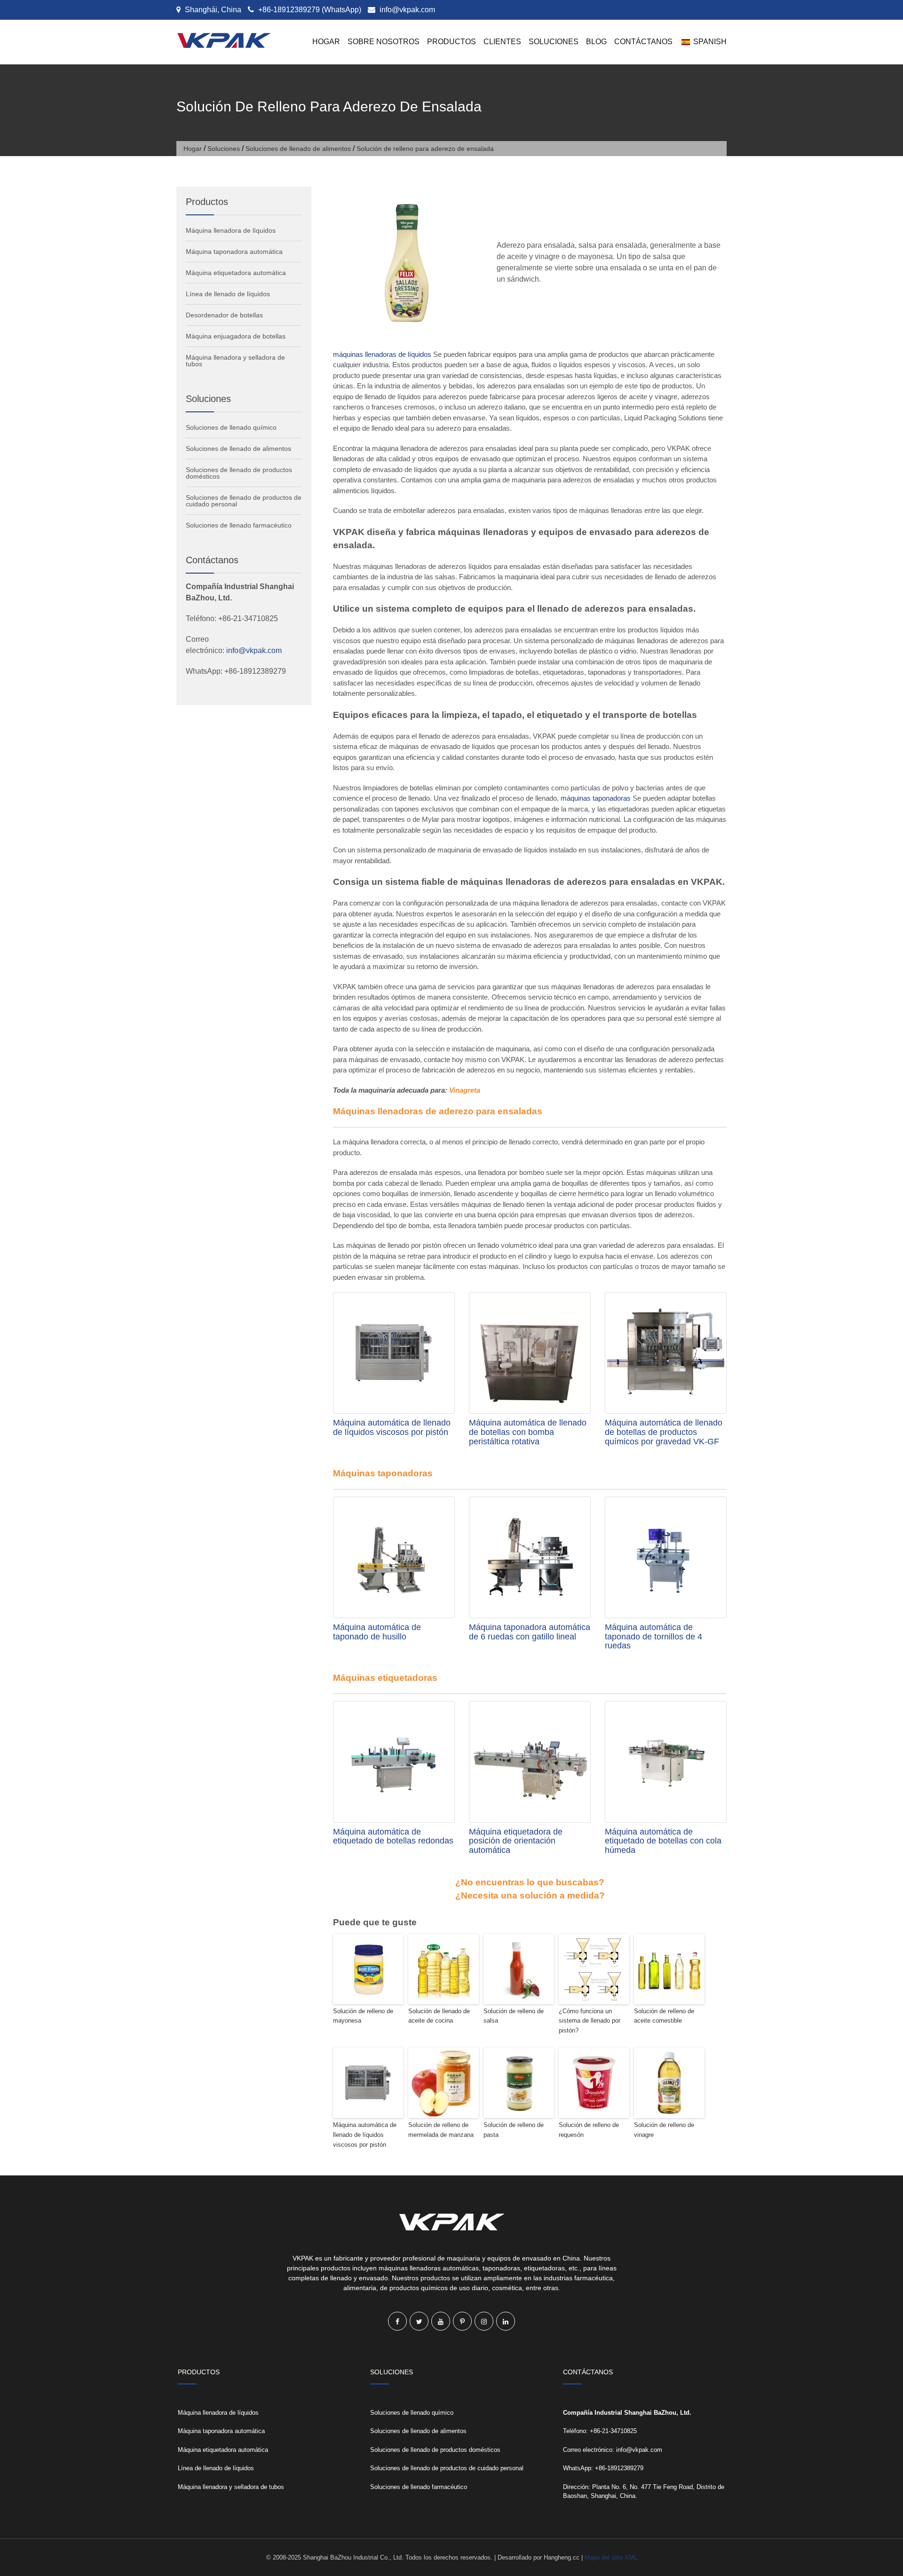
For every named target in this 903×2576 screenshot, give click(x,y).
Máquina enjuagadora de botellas (236, 336)
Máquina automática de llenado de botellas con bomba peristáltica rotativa (528, 1432)
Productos (451, 42)
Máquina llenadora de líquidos (231, 230)
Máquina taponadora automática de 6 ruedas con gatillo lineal (530, 1632)
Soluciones (554, 42)
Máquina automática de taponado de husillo (377, 1632)
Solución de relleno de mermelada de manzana (441, 2130)
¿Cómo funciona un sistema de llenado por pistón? (590, 2021)
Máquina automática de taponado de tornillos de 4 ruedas (653, 1637)
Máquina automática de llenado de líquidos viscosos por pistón (392, 1427)
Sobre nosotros (384, 42)
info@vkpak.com (407, 10)
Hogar (326, 42)
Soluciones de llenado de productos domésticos (239, 473)
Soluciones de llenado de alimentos (298, 149)
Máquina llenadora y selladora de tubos (235, 361)
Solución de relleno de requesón (589, 2130)
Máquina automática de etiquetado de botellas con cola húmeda (663, 1841)
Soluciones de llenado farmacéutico (239, 525)
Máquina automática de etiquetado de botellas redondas (393, 1836)
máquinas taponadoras (596, 798)
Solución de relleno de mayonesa (363, 2016)
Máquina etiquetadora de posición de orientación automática (516, 1841)
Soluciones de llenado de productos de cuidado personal (244, 501)
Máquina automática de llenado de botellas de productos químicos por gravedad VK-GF (664, 1432)
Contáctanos (643, 42)
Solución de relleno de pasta (514, 2130)
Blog (596, 42)
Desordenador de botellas (224, 315)
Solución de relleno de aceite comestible (664, 2016)
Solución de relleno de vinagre (664, 2130)
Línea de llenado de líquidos (228, 294)
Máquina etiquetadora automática (236, 273)
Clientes (502, 42)
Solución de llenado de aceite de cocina (439, 2016)
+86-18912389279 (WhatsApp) (309, 10)
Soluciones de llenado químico (231, 427)
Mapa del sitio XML (611, 2557)
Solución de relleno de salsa (514, 2016)
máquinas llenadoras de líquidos (382, 354)
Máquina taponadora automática (234, 252)
